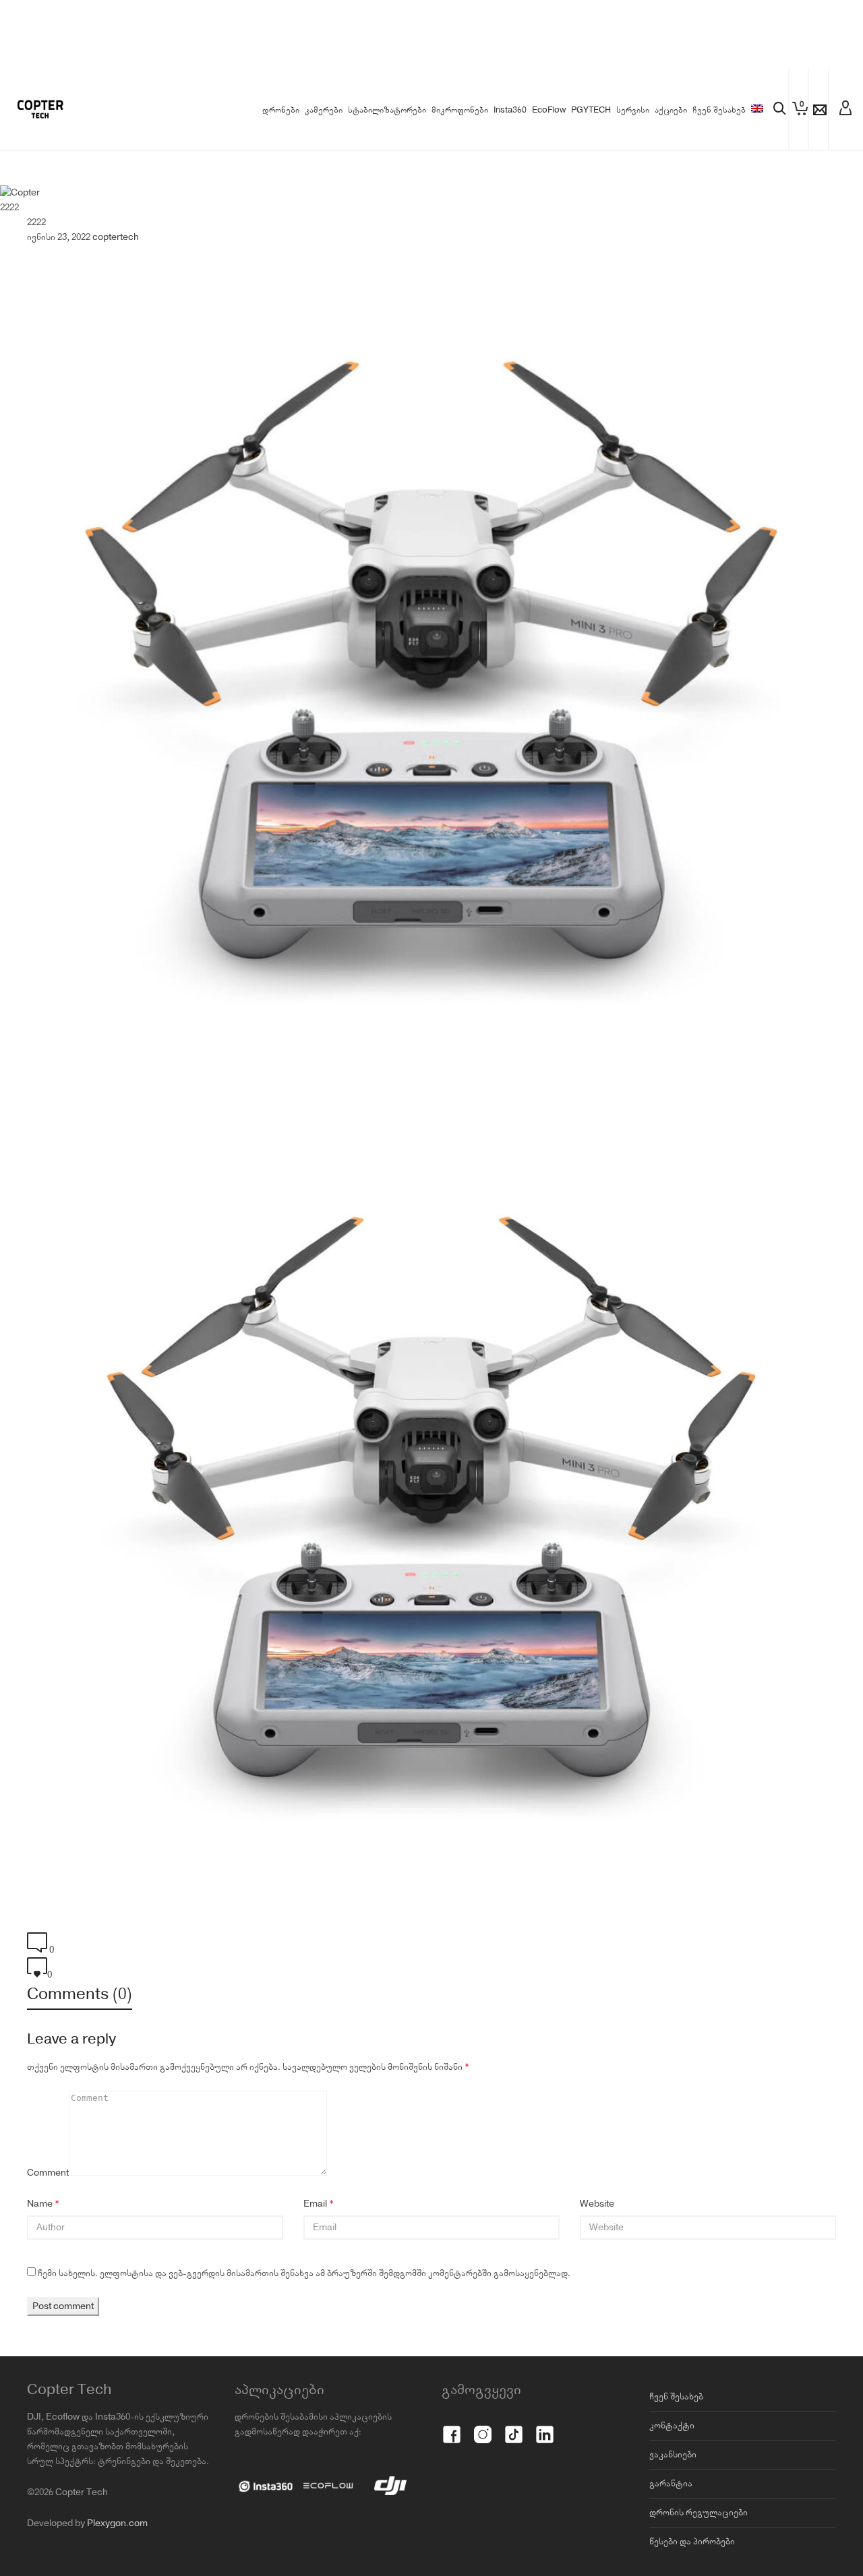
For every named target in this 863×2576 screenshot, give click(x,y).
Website (597, 2204)
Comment (48, 2173)
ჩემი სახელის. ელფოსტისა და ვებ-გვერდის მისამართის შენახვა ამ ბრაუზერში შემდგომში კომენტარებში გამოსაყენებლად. (304, 2273)
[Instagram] (483, 2427)
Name (40, 2204)
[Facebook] (452, 2427)
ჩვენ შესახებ (676, 2397)
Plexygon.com (117, 2523)
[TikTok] (514, 2427)
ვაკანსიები (673, 2455)
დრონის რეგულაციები (698, 2513)
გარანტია (671, 2484)
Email (315, 2204)
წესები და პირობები (692, 2542)
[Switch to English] (757, 111)
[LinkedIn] (545, 2427)
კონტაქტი (672, 2426)
